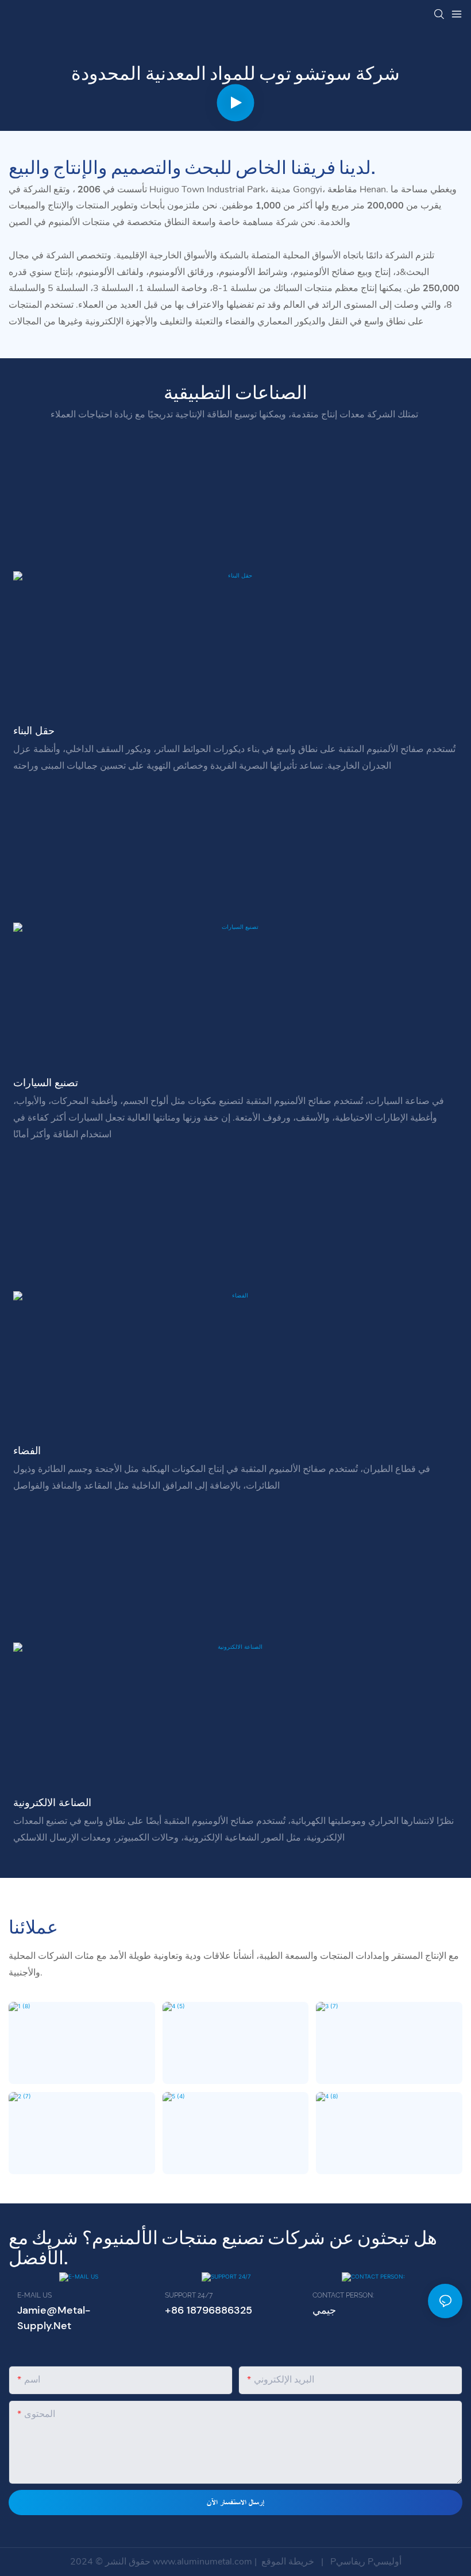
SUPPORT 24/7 (189, 2295)
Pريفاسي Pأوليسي (365, 2562)
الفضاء (27, 1451)
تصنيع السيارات (46, 1083)
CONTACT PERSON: (343, 2295)
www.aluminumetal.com (204, 2562)
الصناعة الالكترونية (52, 1803)
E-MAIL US (34, 2295)
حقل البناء (34, 731)
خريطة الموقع (288, 2562)
